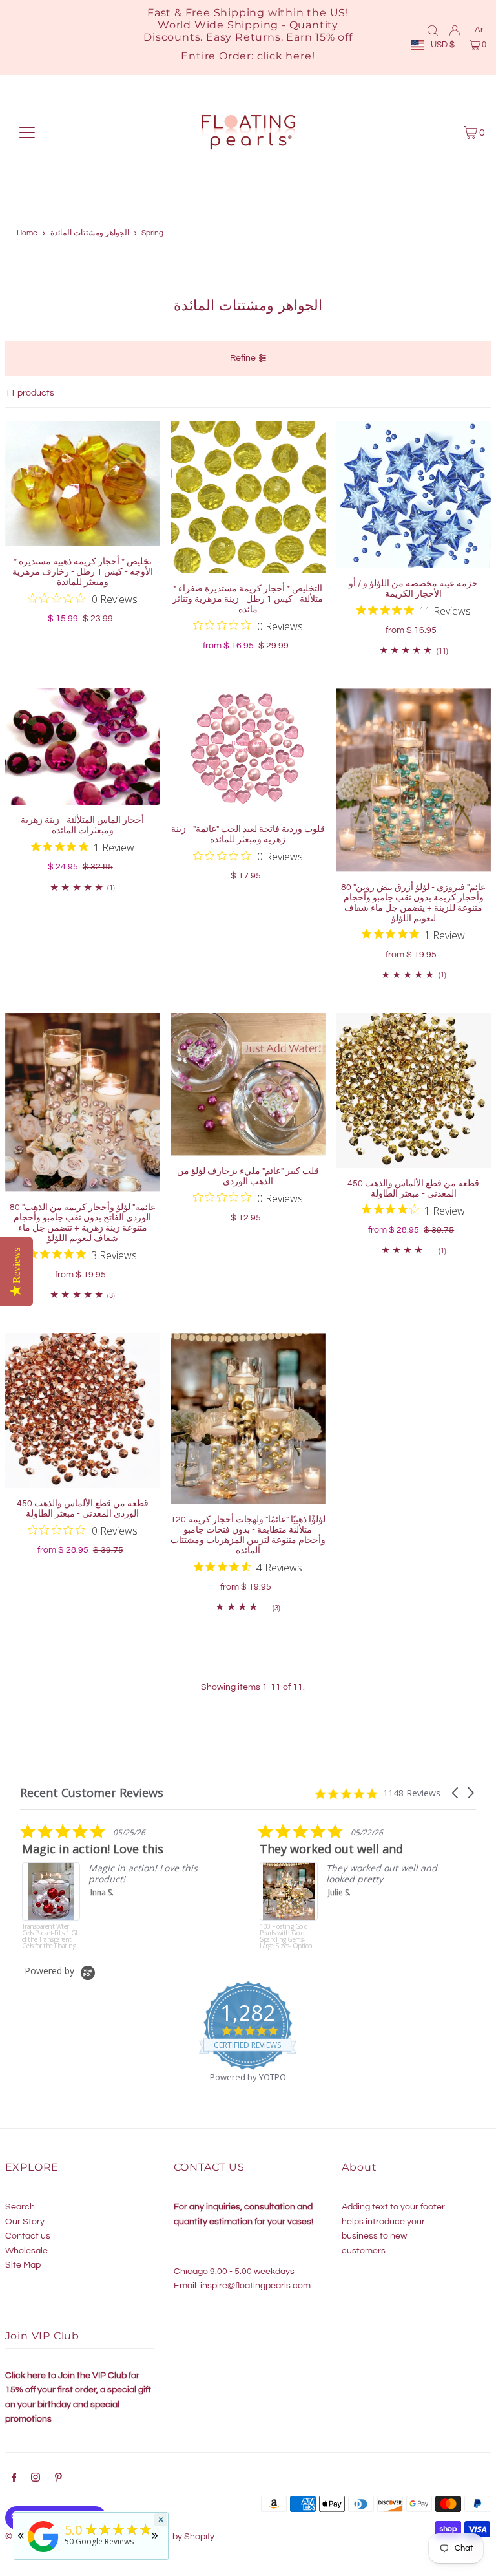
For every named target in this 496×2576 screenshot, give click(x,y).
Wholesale (26, 2251)
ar (479, 30)
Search (20, 2207)
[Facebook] (14, 2479)
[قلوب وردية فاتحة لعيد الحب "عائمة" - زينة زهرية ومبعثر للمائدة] (248, 751)
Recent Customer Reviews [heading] (92, 1793)
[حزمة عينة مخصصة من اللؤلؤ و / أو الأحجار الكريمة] (413, 495)
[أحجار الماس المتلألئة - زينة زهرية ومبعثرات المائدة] (83, 747)
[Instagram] (36, 2479)
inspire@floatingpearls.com (255, 2286)
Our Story (25, 2222)
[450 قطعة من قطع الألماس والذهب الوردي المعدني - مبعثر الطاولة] (83, 1410)
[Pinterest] (58, 2479)
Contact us (28, 2236)
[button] (456, 1793)
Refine (243, 358)
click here (284, 56)
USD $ (443, 45)
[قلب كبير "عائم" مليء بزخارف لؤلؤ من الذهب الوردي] (248, 1084)
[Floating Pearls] (43, 2552)
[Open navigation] (27, 133)
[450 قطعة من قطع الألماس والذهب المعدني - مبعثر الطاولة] (413, 1091)
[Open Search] (433, 30)
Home (27, 233)
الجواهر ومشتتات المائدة (90, 233)
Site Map (23, 2265)
